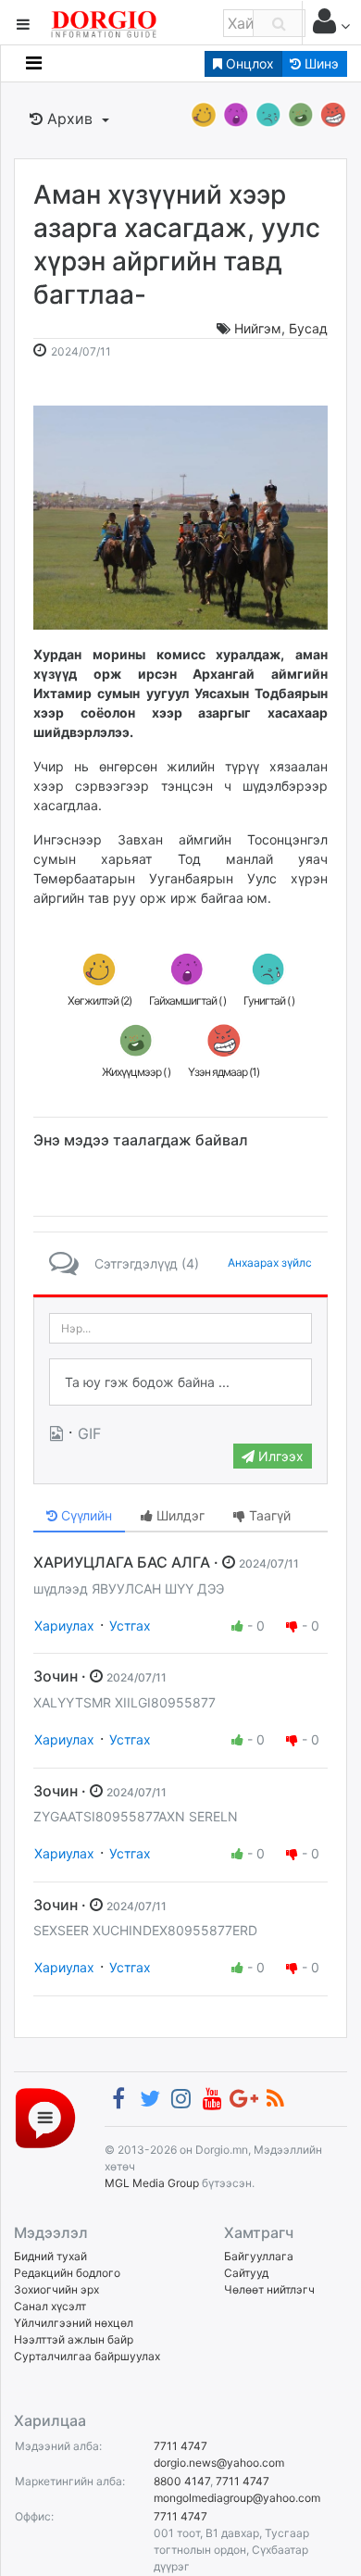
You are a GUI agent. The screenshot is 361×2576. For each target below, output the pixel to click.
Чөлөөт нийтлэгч (269, 2289)
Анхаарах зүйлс (270, 1263)
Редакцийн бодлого (67, 2273)
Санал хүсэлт (50, 2306)
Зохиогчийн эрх (56, 2289)
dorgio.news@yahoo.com (219, 2463)
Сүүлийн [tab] (85, 1515)
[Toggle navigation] (34, 63)
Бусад (308, 328)
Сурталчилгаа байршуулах (87, 2356)
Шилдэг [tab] (179, 1515)
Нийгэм (258, 328)
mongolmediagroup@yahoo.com (237, 2498)
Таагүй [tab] (268, 1515)
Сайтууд (246, 2273)
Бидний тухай (50, 2256)
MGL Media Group (152, 2183)
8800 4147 (182, 2481)
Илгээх (279, 1456)
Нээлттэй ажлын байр (74, 2339)
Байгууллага (259, 2256)
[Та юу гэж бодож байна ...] (180, 1382)
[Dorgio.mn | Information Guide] (45, 2117)
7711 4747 (180, 2446)
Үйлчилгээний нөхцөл (74, 2323)
